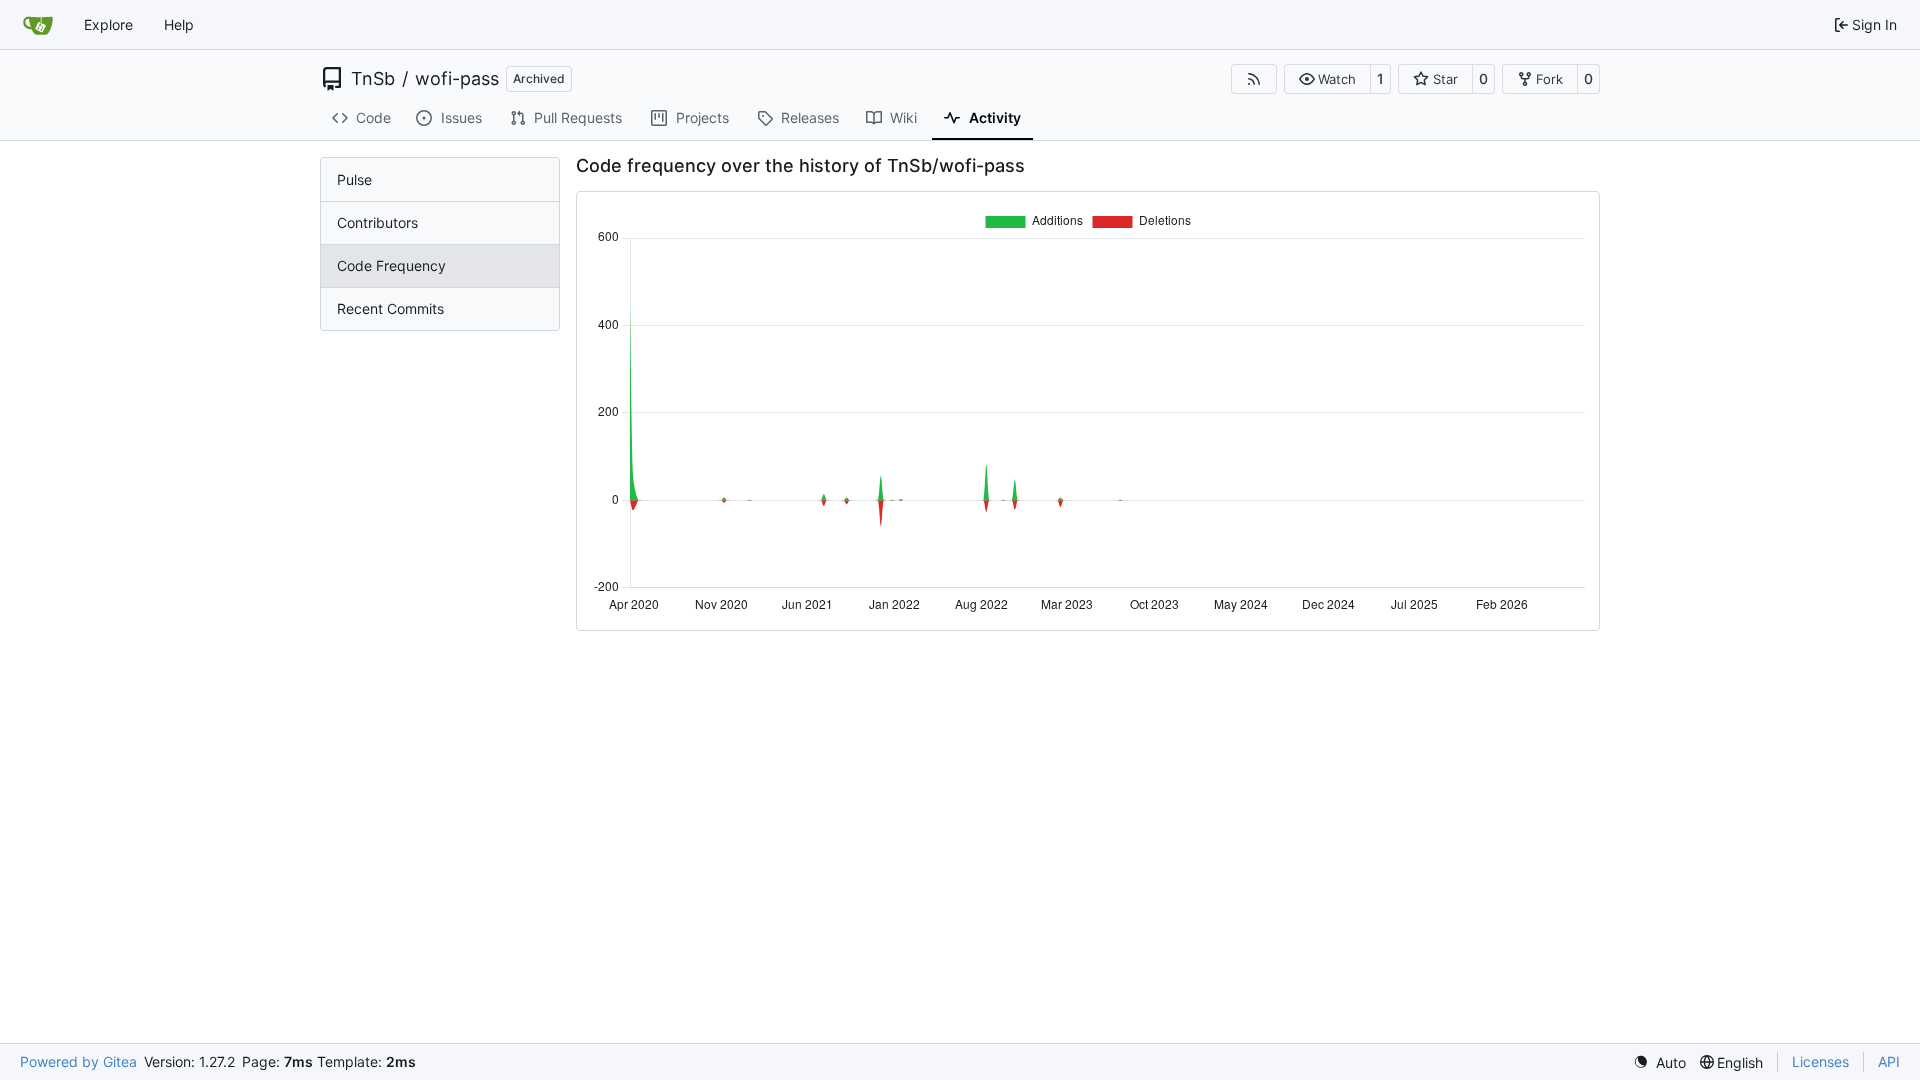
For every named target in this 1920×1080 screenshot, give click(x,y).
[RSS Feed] (1254, 79)
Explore (108, 24)
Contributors (377, 222)
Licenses (1820, 1061)
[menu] (1659, 1062)
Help (179, 24)
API (1889, 1061)
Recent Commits (390, 308)
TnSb (373, 79)
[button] (1327, 79)
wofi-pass (457, 79)
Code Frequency (391, 265)
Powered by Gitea (78, 1061)
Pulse (354, 179)
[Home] (38, 25)
